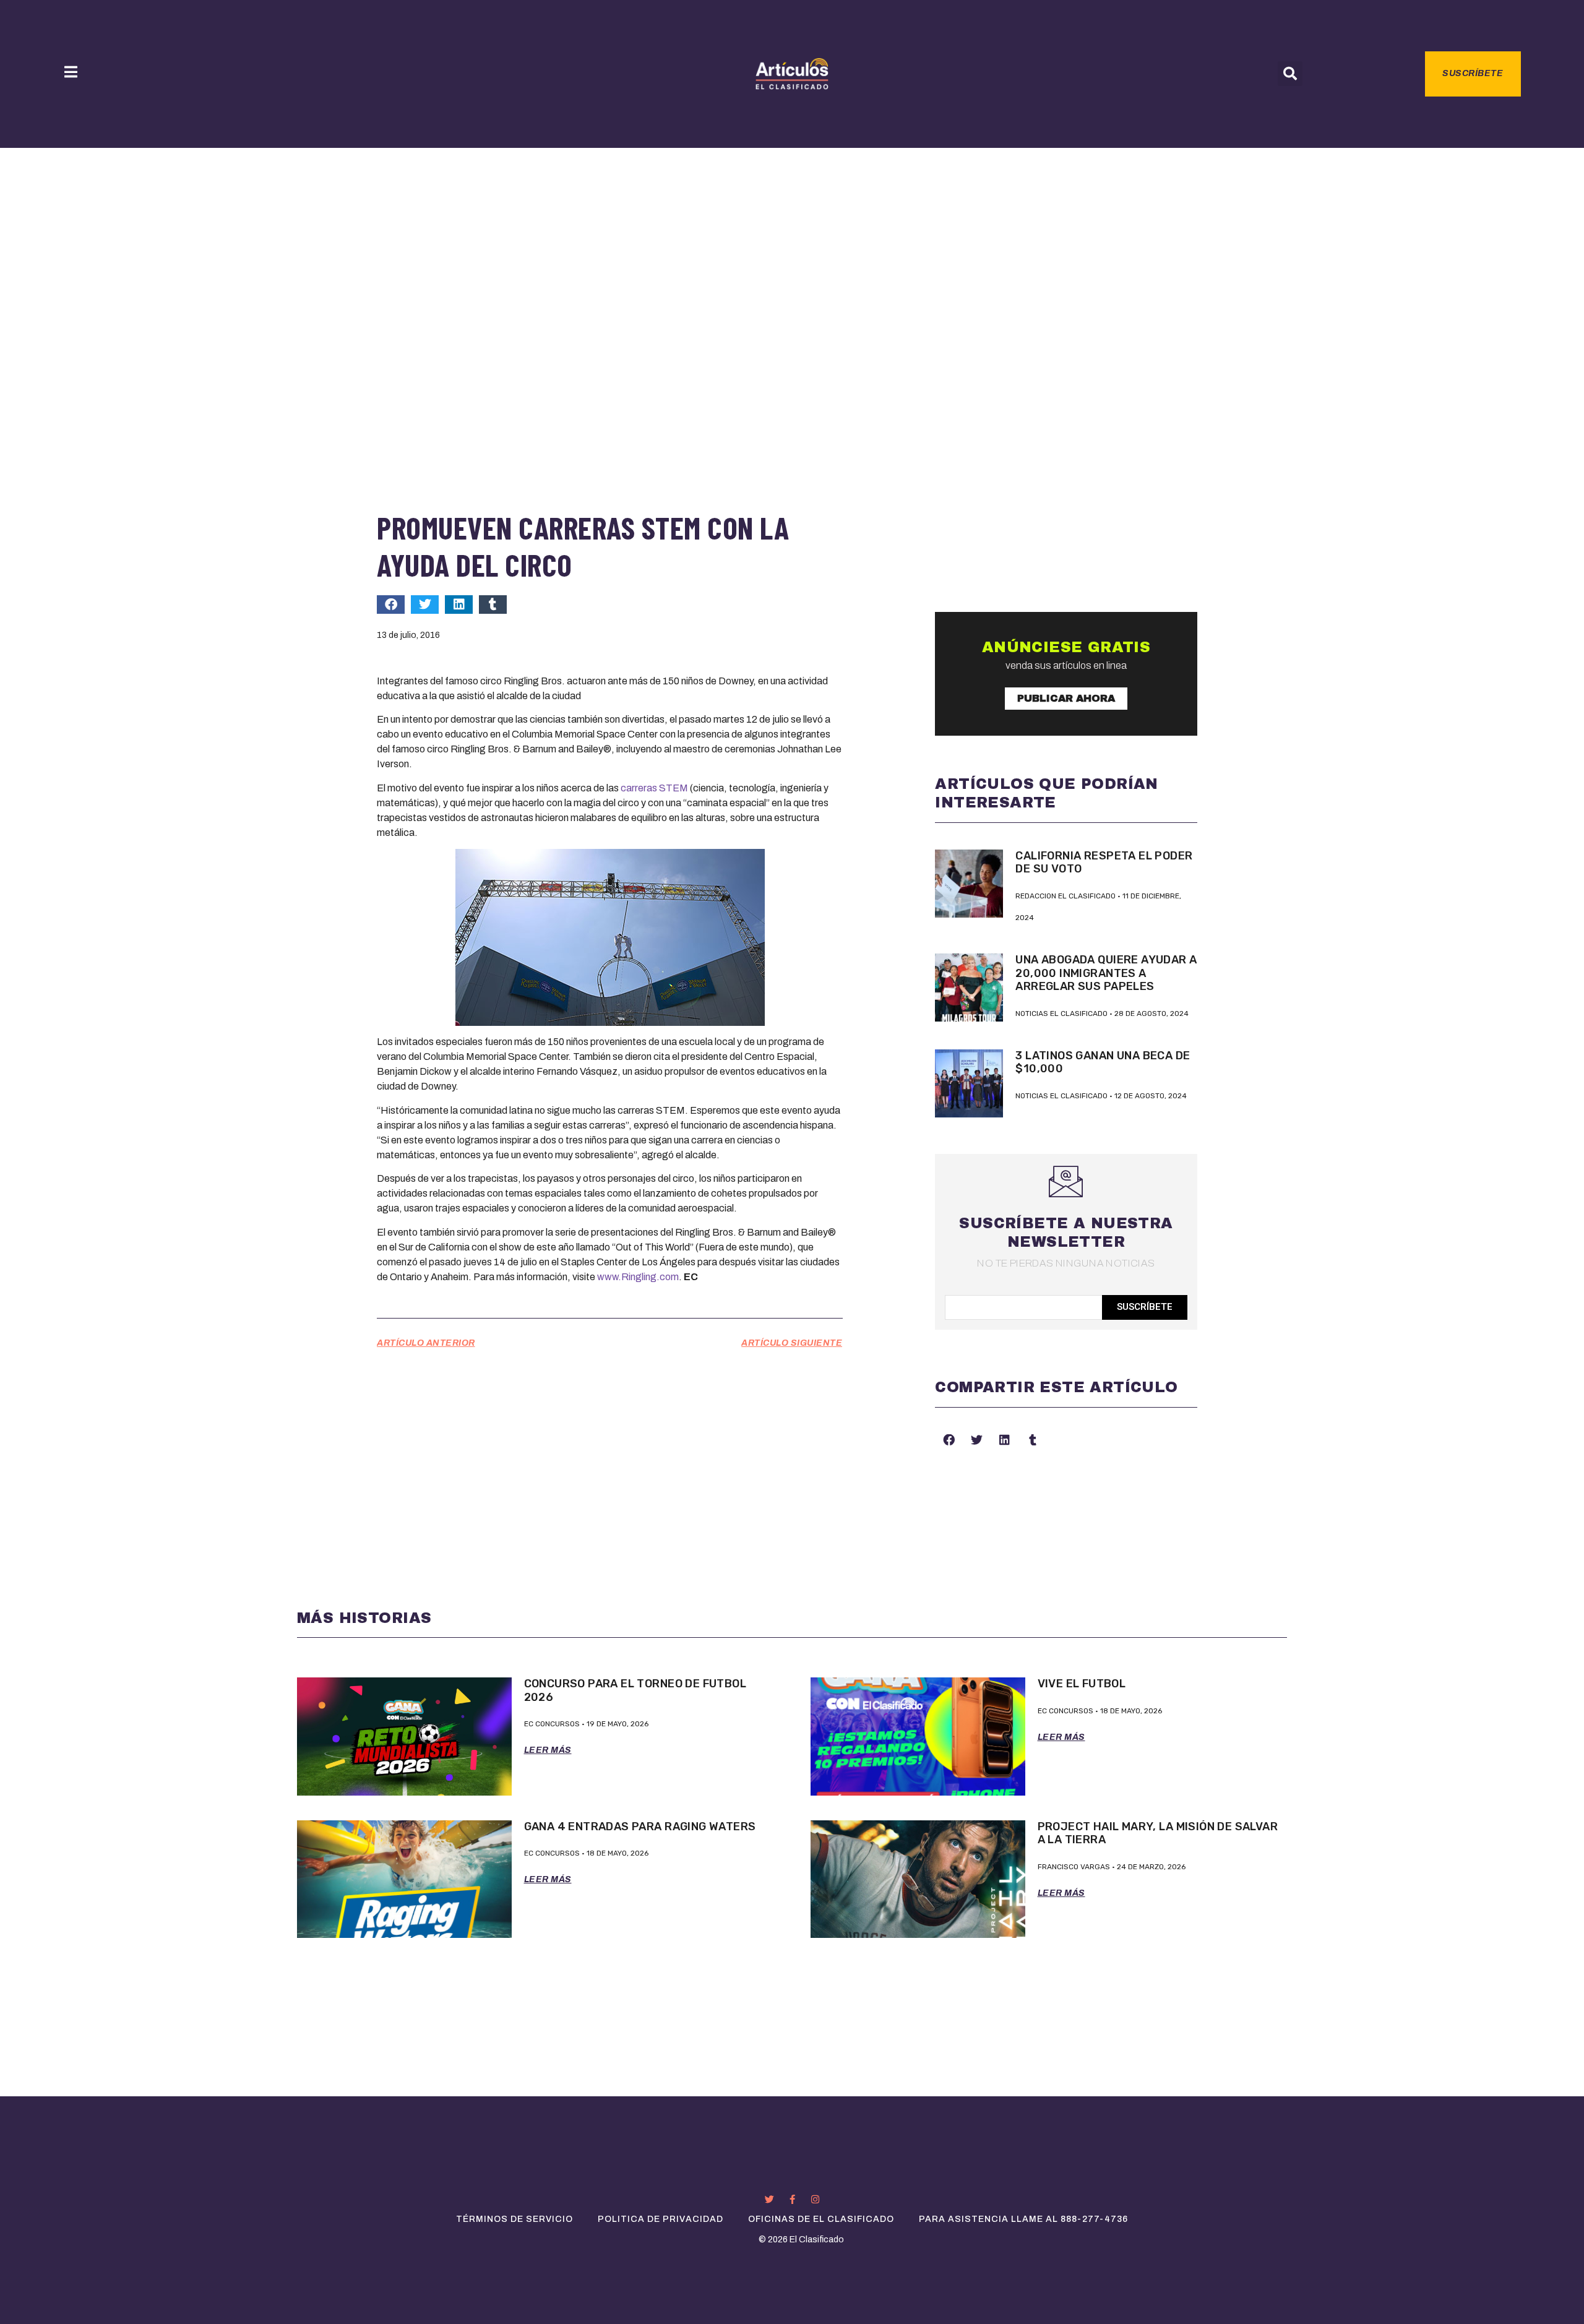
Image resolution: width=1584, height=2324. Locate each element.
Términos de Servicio (514, 2219)
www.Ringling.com (638, 1277)
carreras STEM (654, 788)
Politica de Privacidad (661, 2219)
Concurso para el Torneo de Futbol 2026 (635, 1690)
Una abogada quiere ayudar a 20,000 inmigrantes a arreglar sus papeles (1106, 973)
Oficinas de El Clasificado (821, 2219)
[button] (1290, 74)
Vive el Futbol (1082, 1684)
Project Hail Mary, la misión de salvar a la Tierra (1158, 1833)
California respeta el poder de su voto (1104, 863)
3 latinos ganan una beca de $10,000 (1103, 1062)
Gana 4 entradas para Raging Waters (640, 1827)
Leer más (548, 1750)
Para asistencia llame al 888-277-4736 (1023, 2219)
